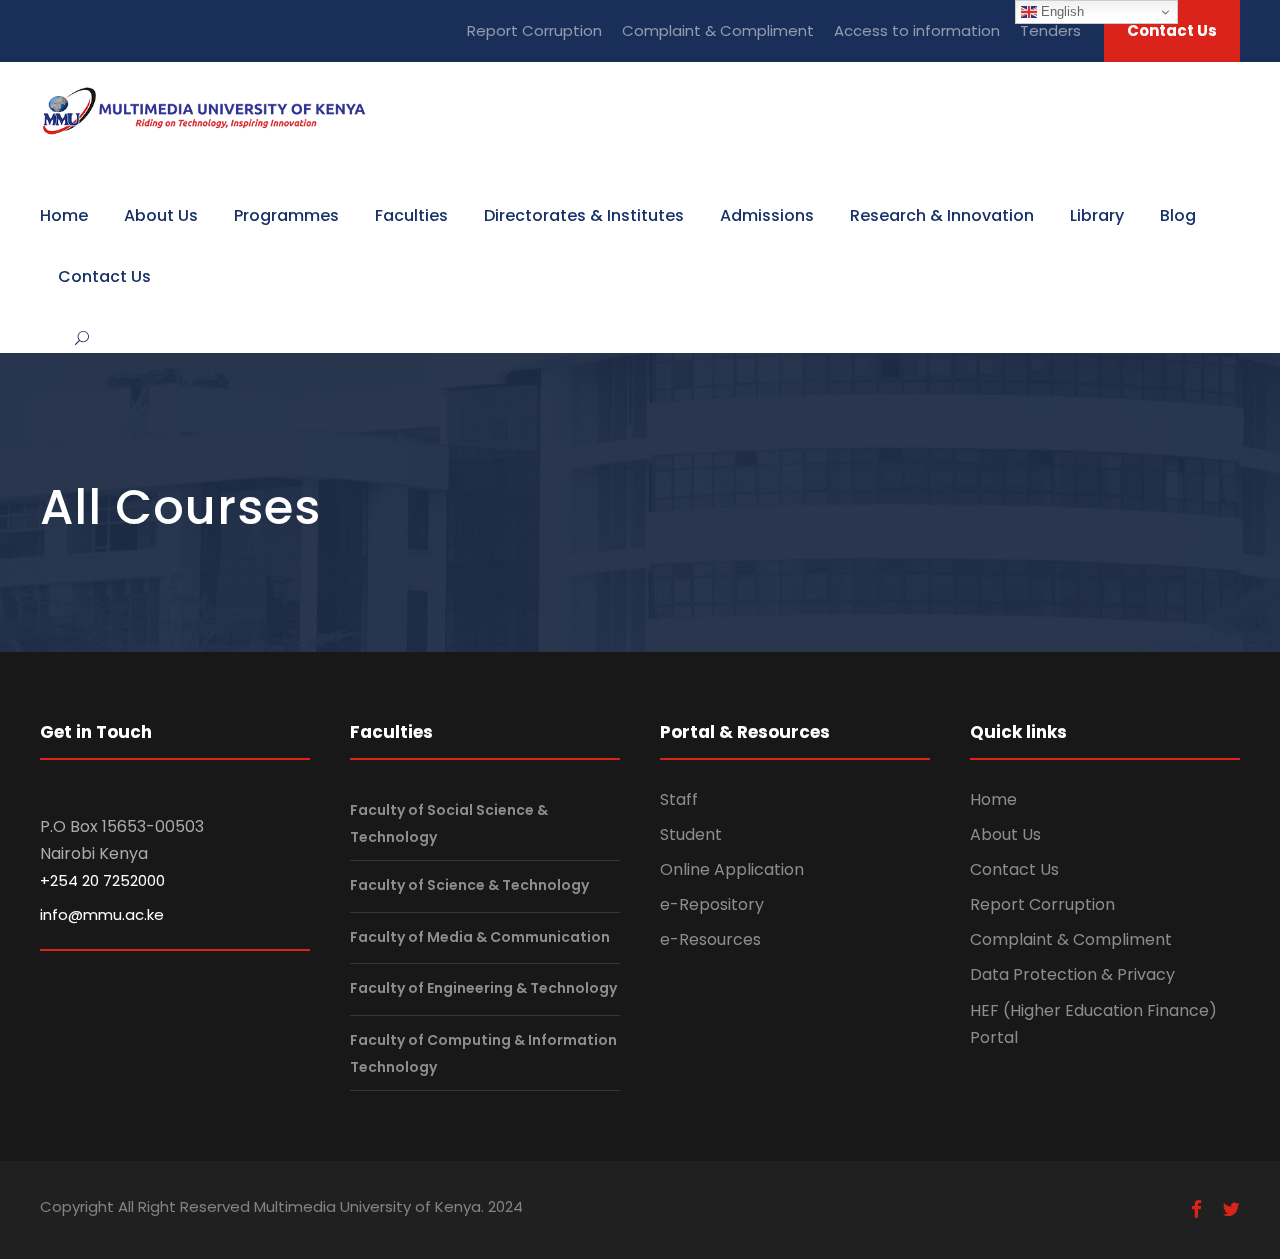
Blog (1178, 215)
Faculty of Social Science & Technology (449, 823)
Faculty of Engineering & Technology (483, 988)
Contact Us (1172, 30)
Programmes (286, 215)
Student (691, 834)
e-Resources (710, 939)
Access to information (917, 30)
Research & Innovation (942, 215)
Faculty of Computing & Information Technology (483, 1053)
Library (1097, 215)
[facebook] (1196, 1210)
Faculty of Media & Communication (480, 937)
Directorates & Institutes (584, 215)
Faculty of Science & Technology (469, 885)
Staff (679, 799)
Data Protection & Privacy (1072, 974)
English (1060, 11)
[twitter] (1231, 1210)
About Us (161, 215)
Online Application (732, 869)
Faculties (411, 215)
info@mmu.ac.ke (102, 914)
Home (64, 215)
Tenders (1050, 30)
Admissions (767, 215)
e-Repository (712, 904)
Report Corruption (534, 30)
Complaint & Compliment (718, 30)
